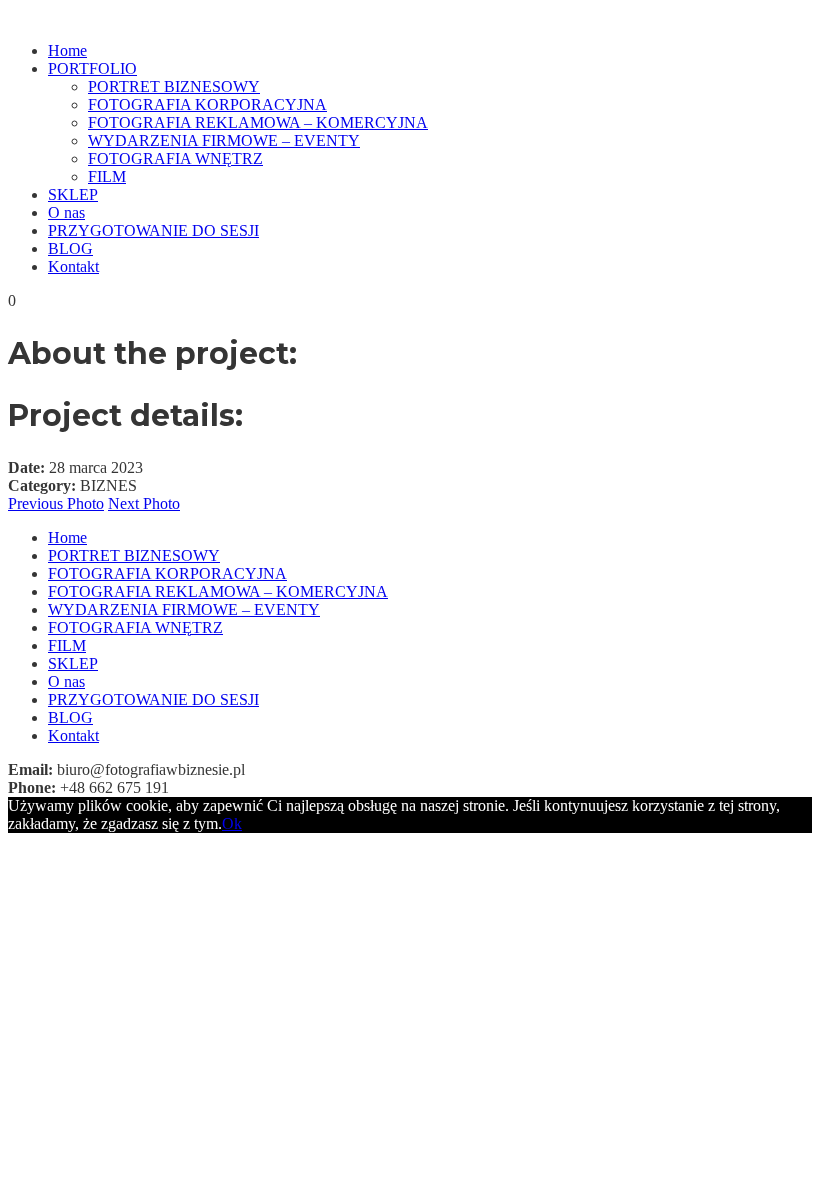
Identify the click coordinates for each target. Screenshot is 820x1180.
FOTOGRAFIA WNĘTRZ (175, 158)
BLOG (70, 248)
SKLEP (73, 194)
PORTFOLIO (92, 68)
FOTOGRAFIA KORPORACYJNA (207, 104)
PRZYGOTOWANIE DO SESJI (153, 230)
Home (67, 50)
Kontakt (73, 266)
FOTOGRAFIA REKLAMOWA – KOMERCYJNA (258, 122)
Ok (232, 823)
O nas (66, 212)
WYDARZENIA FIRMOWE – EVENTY (224, 140)
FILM (107, 176)
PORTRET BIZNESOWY (174, 86)
